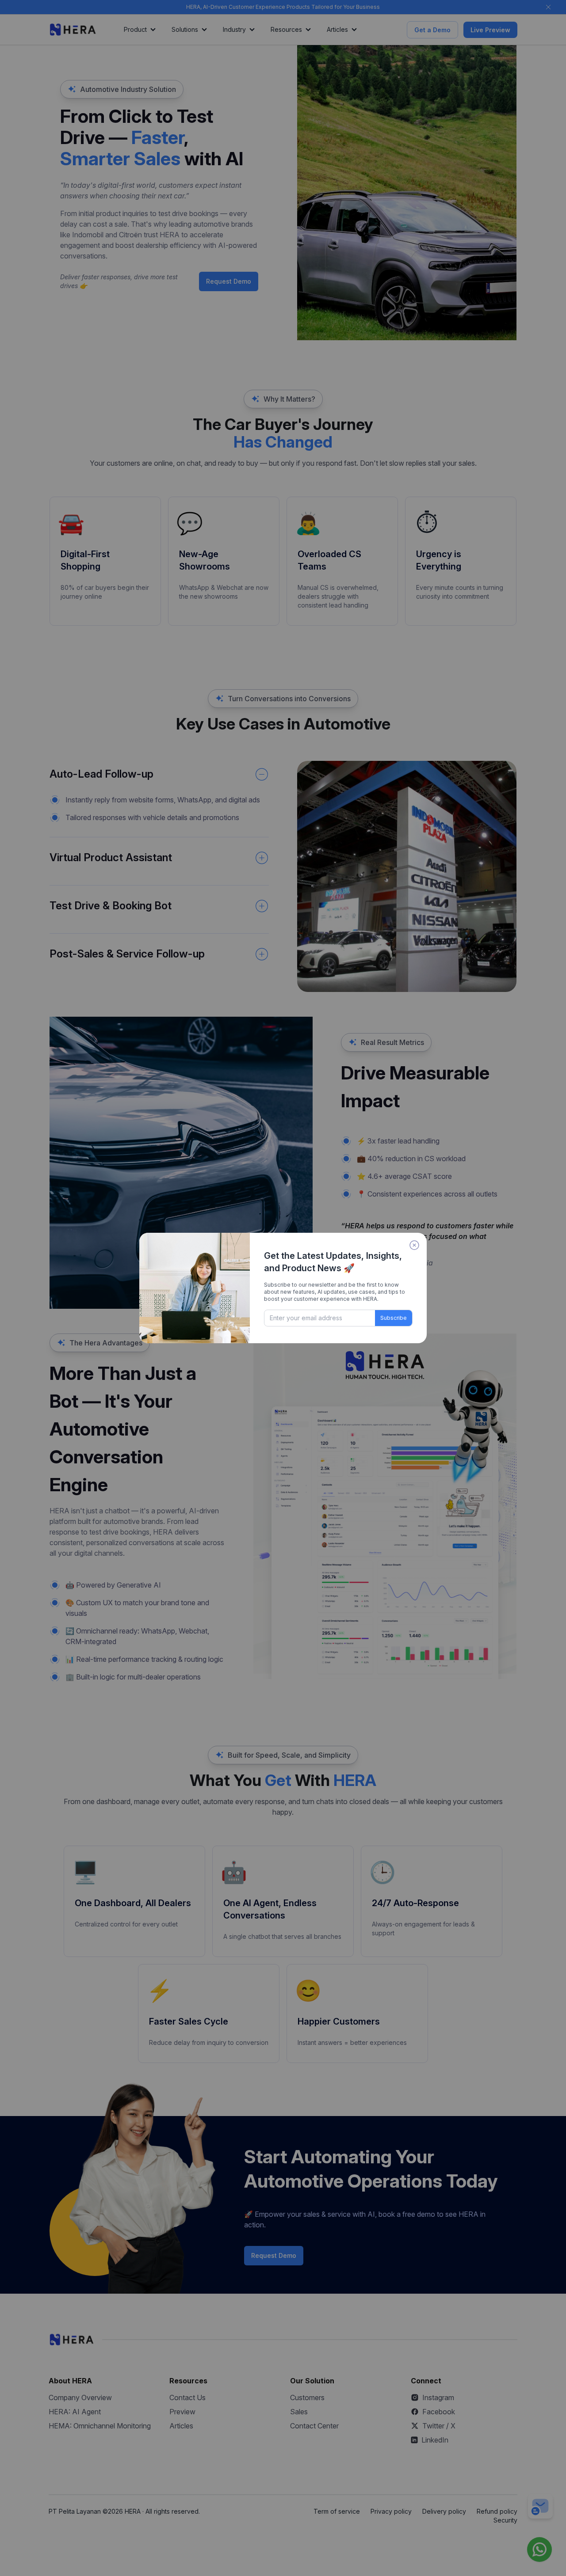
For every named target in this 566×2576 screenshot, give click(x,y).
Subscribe (394, 1318)
